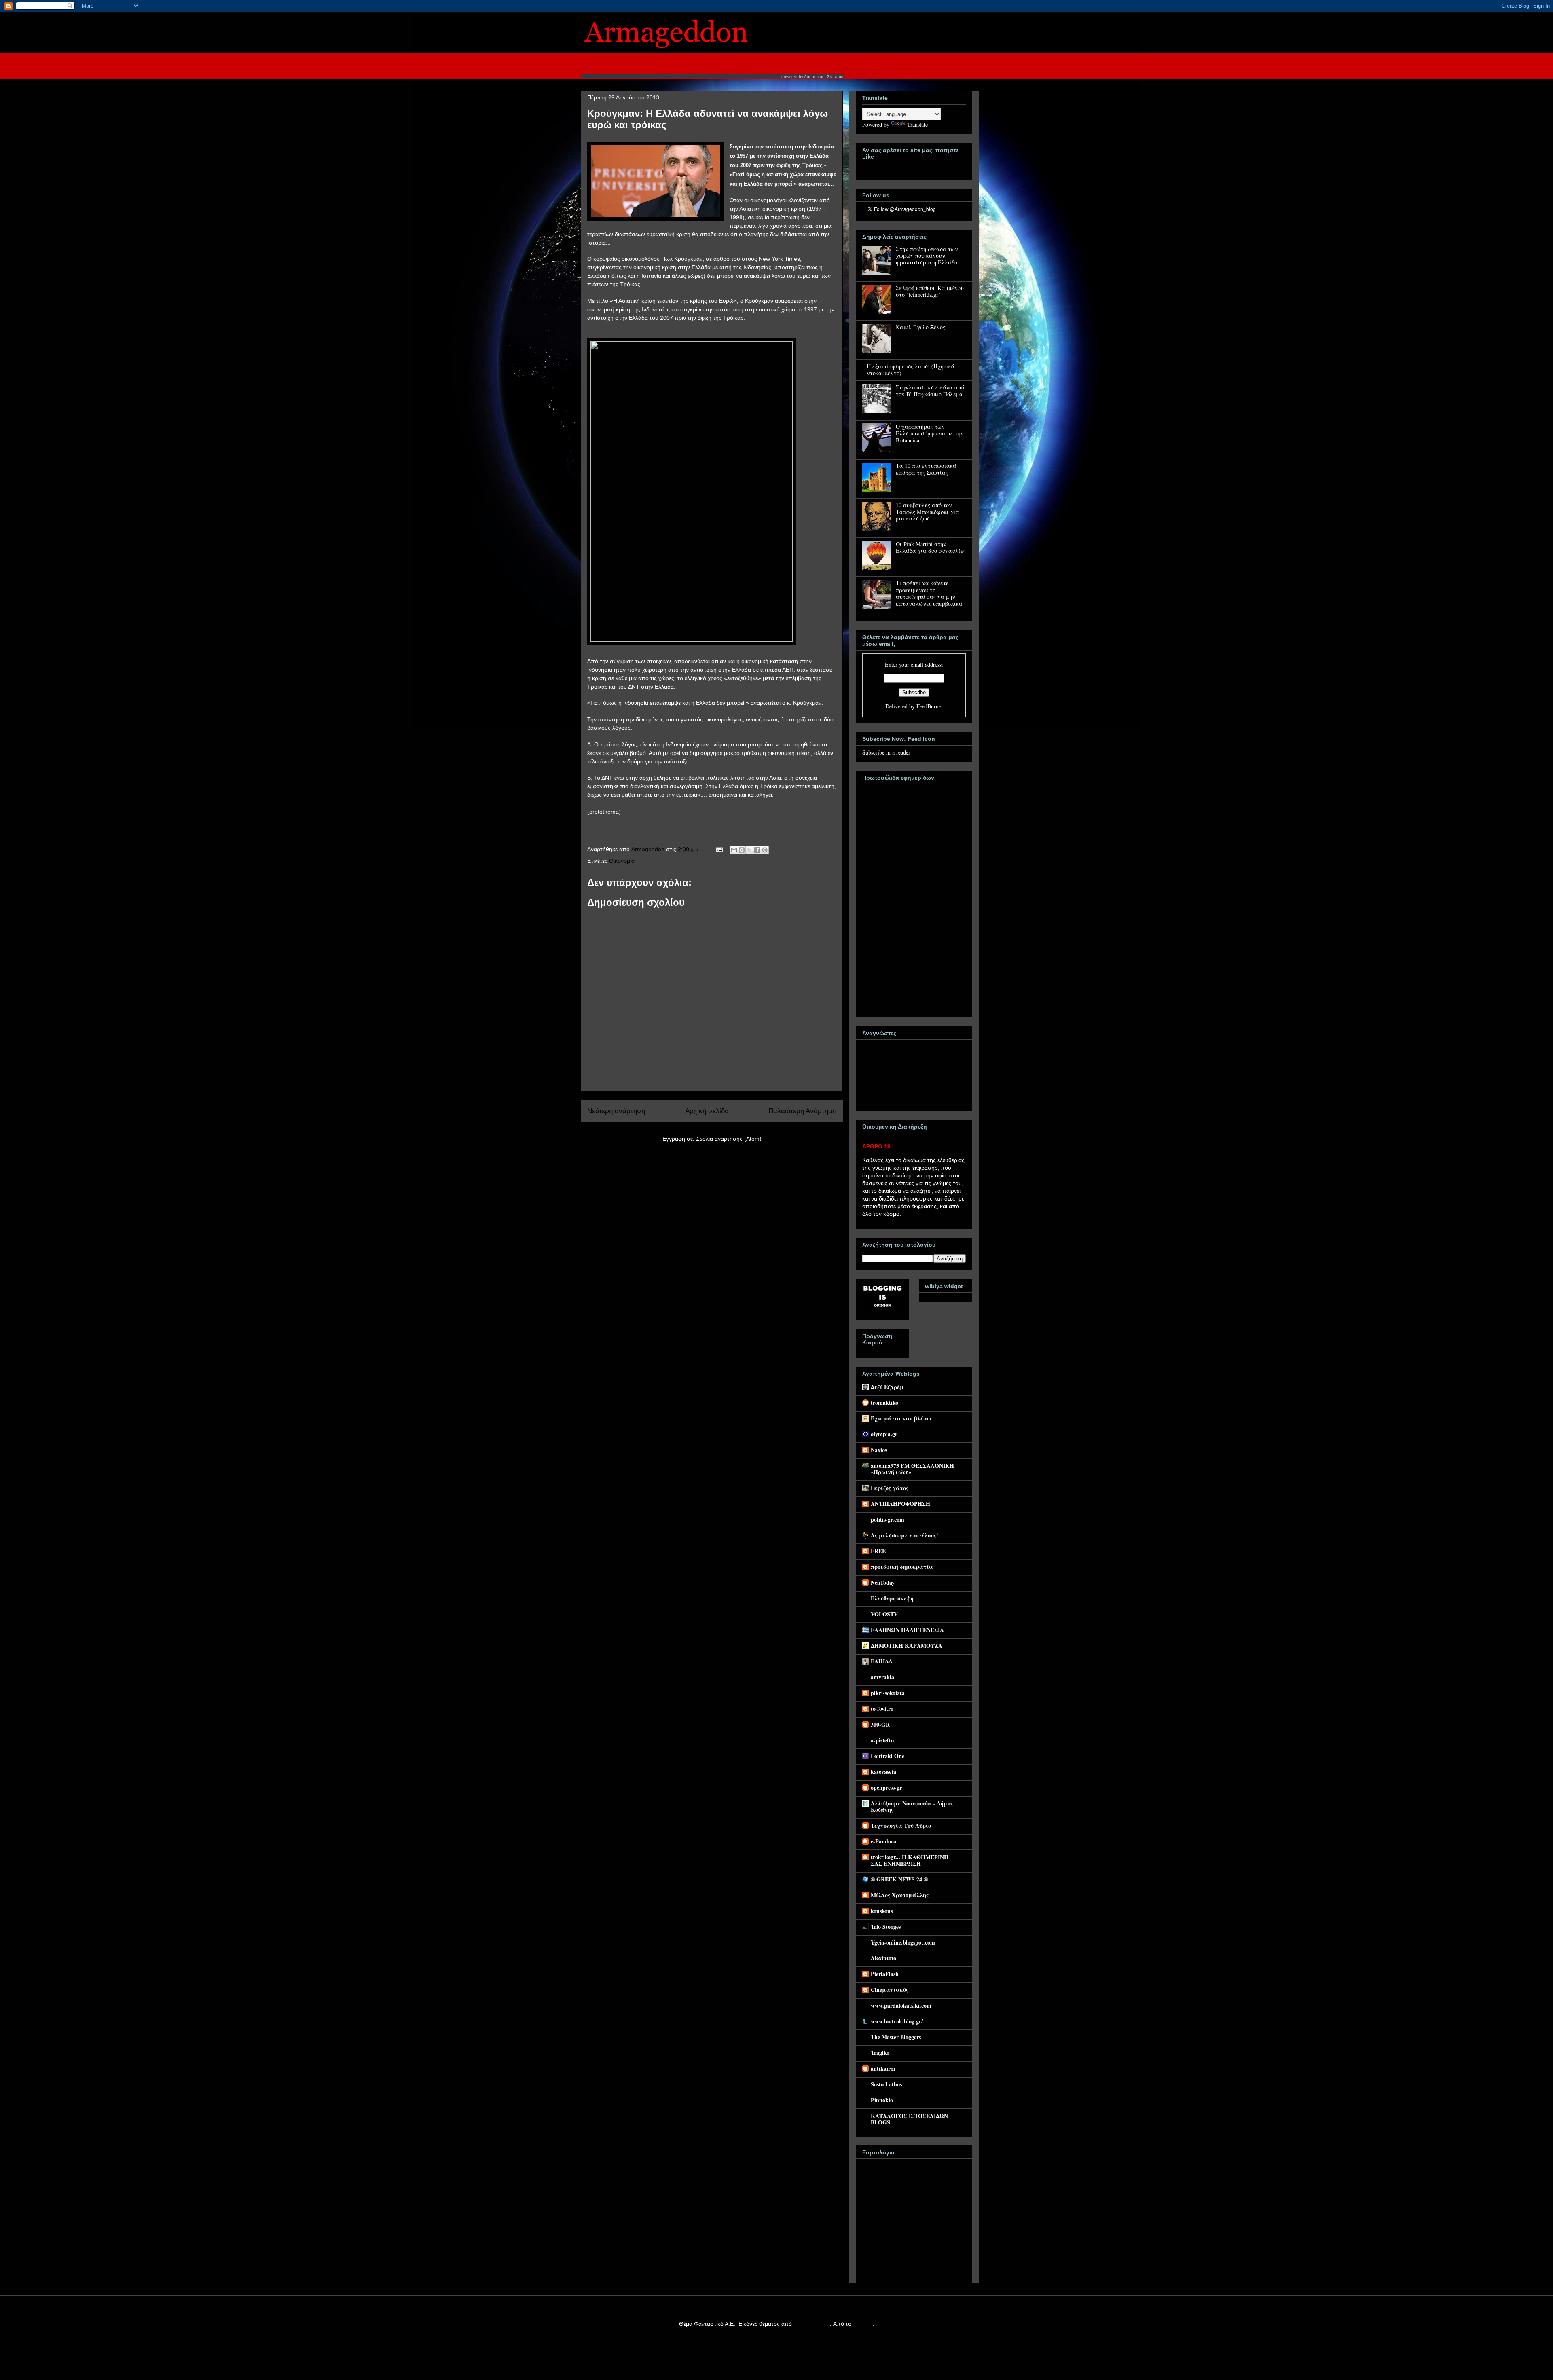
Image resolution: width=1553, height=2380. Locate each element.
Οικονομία (622, 861)
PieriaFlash (885, 1974)
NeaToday (883, 1582)
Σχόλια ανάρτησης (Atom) (729, 1139)
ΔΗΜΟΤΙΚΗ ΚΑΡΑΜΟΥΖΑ (907, 1645)
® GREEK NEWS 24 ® (899, 1879)
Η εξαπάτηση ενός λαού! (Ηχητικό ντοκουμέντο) (910, 370)
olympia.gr (884, 1434)
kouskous (882, 1911)
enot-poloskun (812, 2324)
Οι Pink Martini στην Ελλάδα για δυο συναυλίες (931, 547)
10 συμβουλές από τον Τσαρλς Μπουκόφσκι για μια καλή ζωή (928, 512)
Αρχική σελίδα (707, 1111)
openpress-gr (886, 1787)
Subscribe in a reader (886, 752)
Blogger (863, 2324)
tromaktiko (884, 1402)
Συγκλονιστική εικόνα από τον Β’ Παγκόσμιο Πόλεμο (930, 391)
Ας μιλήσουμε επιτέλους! (905, 1535)
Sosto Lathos (886, 2084)
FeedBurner (930, 706)
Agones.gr (814, 77)
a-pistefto (882, 1740)
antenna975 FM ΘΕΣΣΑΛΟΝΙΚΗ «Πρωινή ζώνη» (912, 1469)
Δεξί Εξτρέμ (887, 1387)
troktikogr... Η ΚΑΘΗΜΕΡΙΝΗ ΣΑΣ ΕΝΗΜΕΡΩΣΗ (910, 1860)
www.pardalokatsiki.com (901, 2005)
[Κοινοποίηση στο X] (749, 850)
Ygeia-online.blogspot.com (903, 1942)
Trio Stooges (886, 1927)
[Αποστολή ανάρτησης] (719, 849)
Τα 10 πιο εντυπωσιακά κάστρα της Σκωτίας (926, 469)
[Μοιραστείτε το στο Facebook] (757, 850)
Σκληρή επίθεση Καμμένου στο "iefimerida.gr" (930, 291)
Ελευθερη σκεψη (892, 1598)
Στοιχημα (835, 77)
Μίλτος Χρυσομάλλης (900, 1895)
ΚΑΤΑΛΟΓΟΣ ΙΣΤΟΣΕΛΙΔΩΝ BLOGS (909, 2119)
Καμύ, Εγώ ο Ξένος (920, 327)
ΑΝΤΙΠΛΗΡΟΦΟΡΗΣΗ (900, 1504)
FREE (878, 1551)
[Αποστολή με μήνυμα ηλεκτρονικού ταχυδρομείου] (734, 850)
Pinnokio (882, 2100)
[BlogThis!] (742, 850)
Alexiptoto (883, 1958)
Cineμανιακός (890, 1990)
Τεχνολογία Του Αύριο (901, 1825)
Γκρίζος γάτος (890, 1488)
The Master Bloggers (896, 2037)
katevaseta (883, 1772)
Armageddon (649, 849)
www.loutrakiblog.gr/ (897, 2021)
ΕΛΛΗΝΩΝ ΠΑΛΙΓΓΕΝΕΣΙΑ (907, 1630)
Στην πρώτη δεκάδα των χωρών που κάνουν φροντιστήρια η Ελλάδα (927, 256)
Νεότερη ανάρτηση (616, 1111)
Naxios (879, 1450)
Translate (917, 124)
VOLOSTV (884, 1614)
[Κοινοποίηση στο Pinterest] (765, 850)
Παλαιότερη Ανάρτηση (802, 1111)
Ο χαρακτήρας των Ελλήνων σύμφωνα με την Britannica (930, 433)
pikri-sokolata (888, 1693)
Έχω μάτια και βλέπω (901, 1418)
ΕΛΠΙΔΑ (882, 1661)
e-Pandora (883, 1841)
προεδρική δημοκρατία (902, 1567)
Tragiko (880, 2053)
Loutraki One (888, 1756)
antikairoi (883, 2068)
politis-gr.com (888, 1519)
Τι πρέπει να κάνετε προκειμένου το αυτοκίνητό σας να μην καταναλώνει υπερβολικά (929, 593)
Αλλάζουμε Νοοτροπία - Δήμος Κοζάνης (912, 1806)
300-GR (880, 1724)
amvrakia (882, 1677)
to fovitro (882, 1709)
